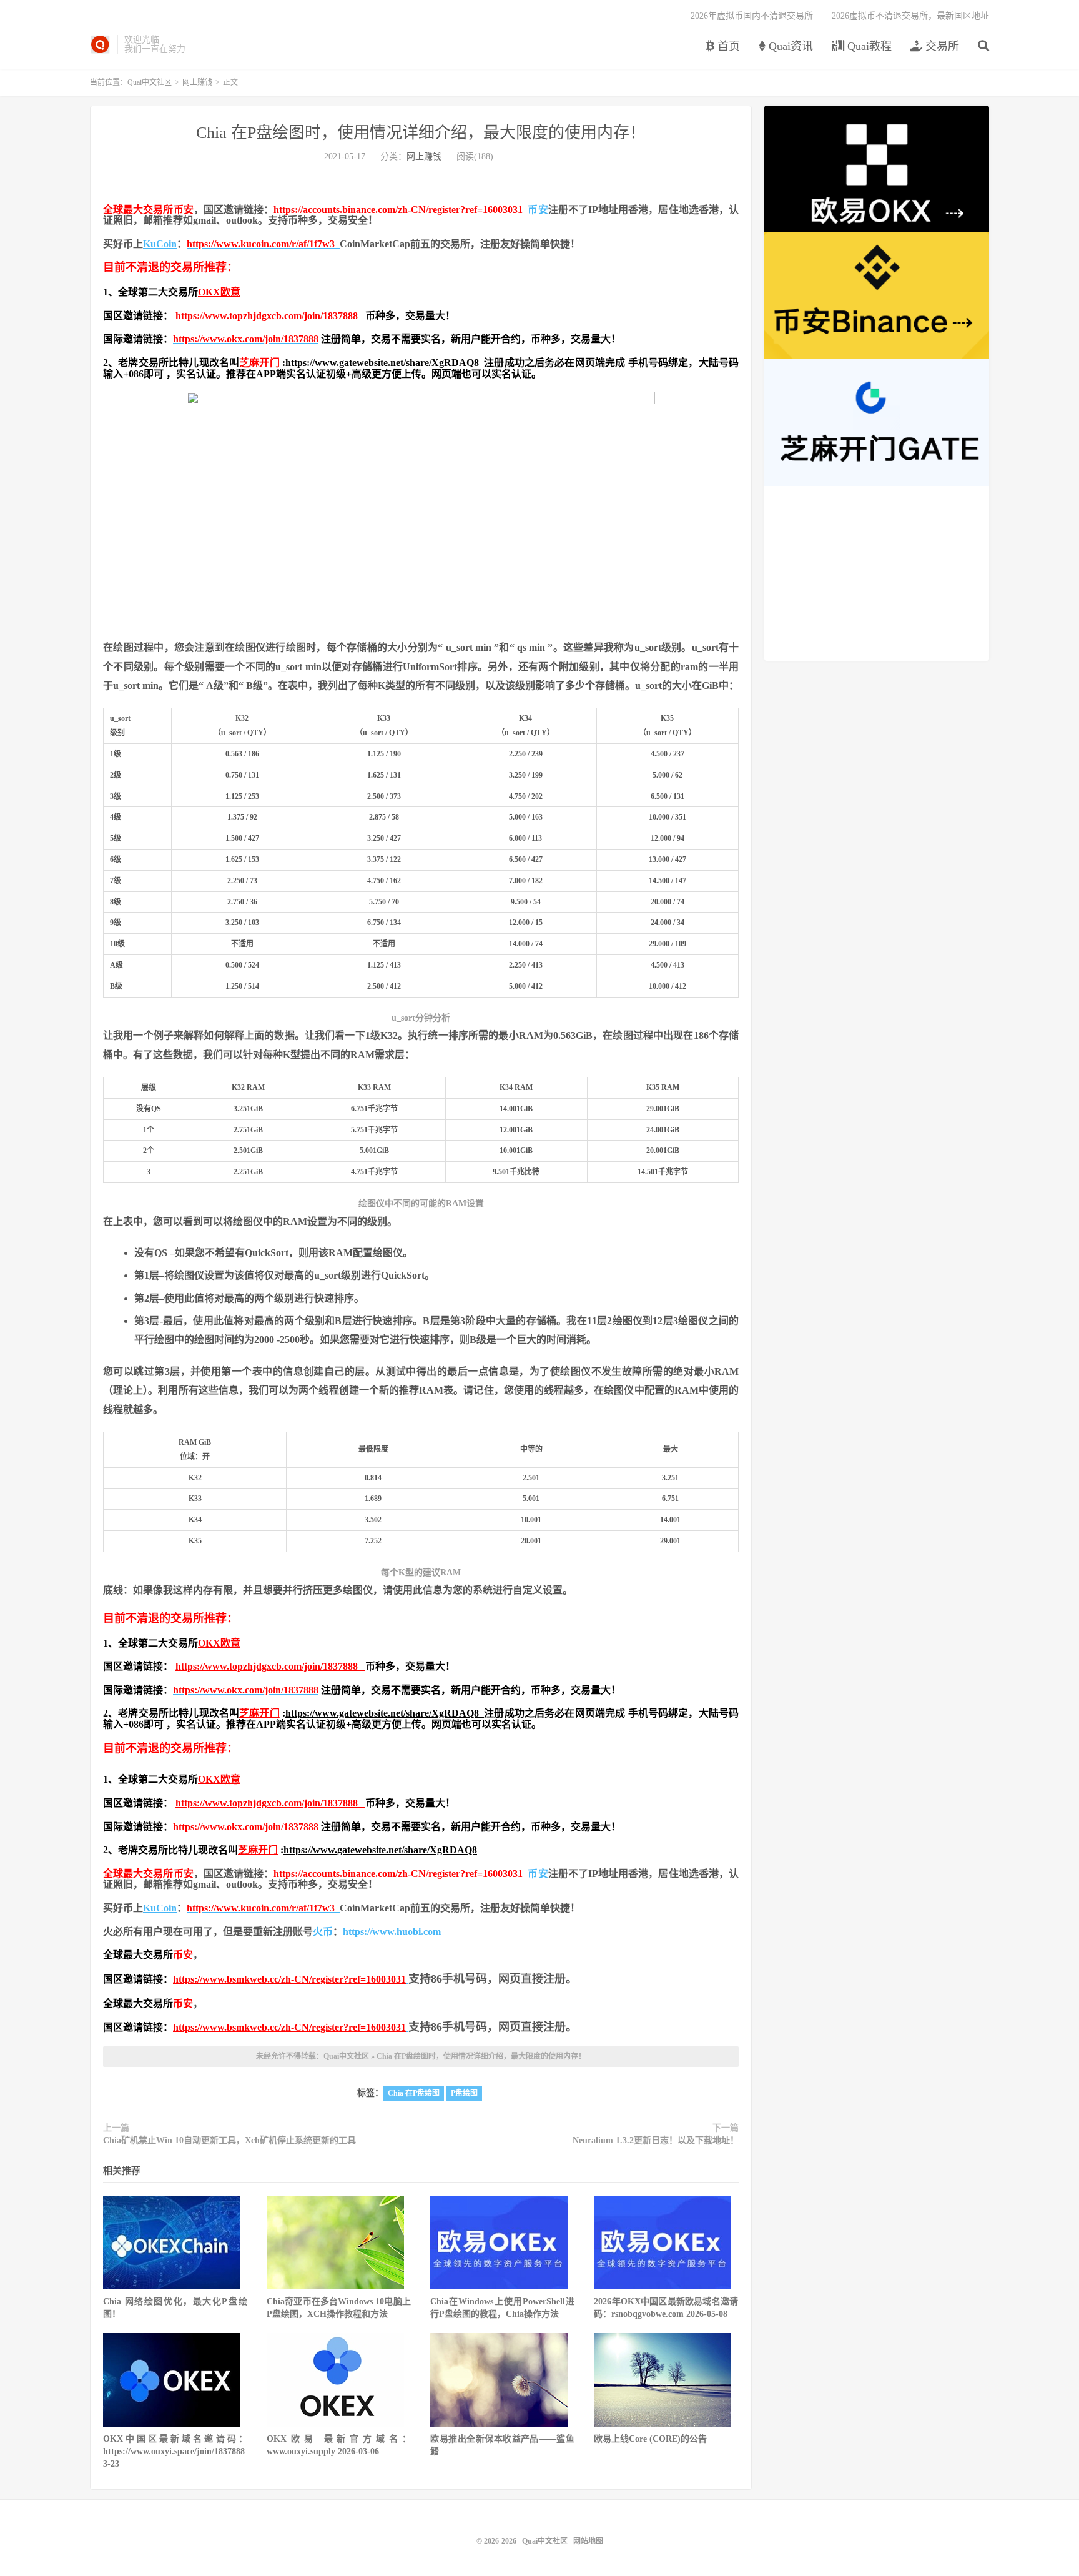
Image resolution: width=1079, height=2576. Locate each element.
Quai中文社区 (100, 44)
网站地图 (588, 2541)
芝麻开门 (259, 363)
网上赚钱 (197, 82)
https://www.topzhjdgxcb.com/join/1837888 (270, 316)
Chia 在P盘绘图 (414, 2093)
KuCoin (160, 244)
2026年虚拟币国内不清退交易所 (752, 16)
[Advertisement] (877, 573)
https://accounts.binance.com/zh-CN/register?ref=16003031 (398, 210)
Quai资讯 (789, 46)
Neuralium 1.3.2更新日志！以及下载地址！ (656, 2140)
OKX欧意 (219, 292)
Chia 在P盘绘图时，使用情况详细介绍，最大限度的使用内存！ (421, 133)
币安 (184, 210)
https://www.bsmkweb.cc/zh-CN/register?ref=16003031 (289, 1979)
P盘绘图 (464, 2093)
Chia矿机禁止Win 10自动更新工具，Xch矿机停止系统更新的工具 (229, 2140)
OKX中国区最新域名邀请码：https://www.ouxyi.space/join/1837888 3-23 (175, 2451)
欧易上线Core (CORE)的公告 (650, 2439)
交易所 (941, 46)
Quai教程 (868, 46)
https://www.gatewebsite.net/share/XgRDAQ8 (385, 363)
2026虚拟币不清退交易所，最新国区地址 (910, 16)
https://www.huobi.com (392, 1932)
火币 (323, 1932)
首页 (727, 46)
